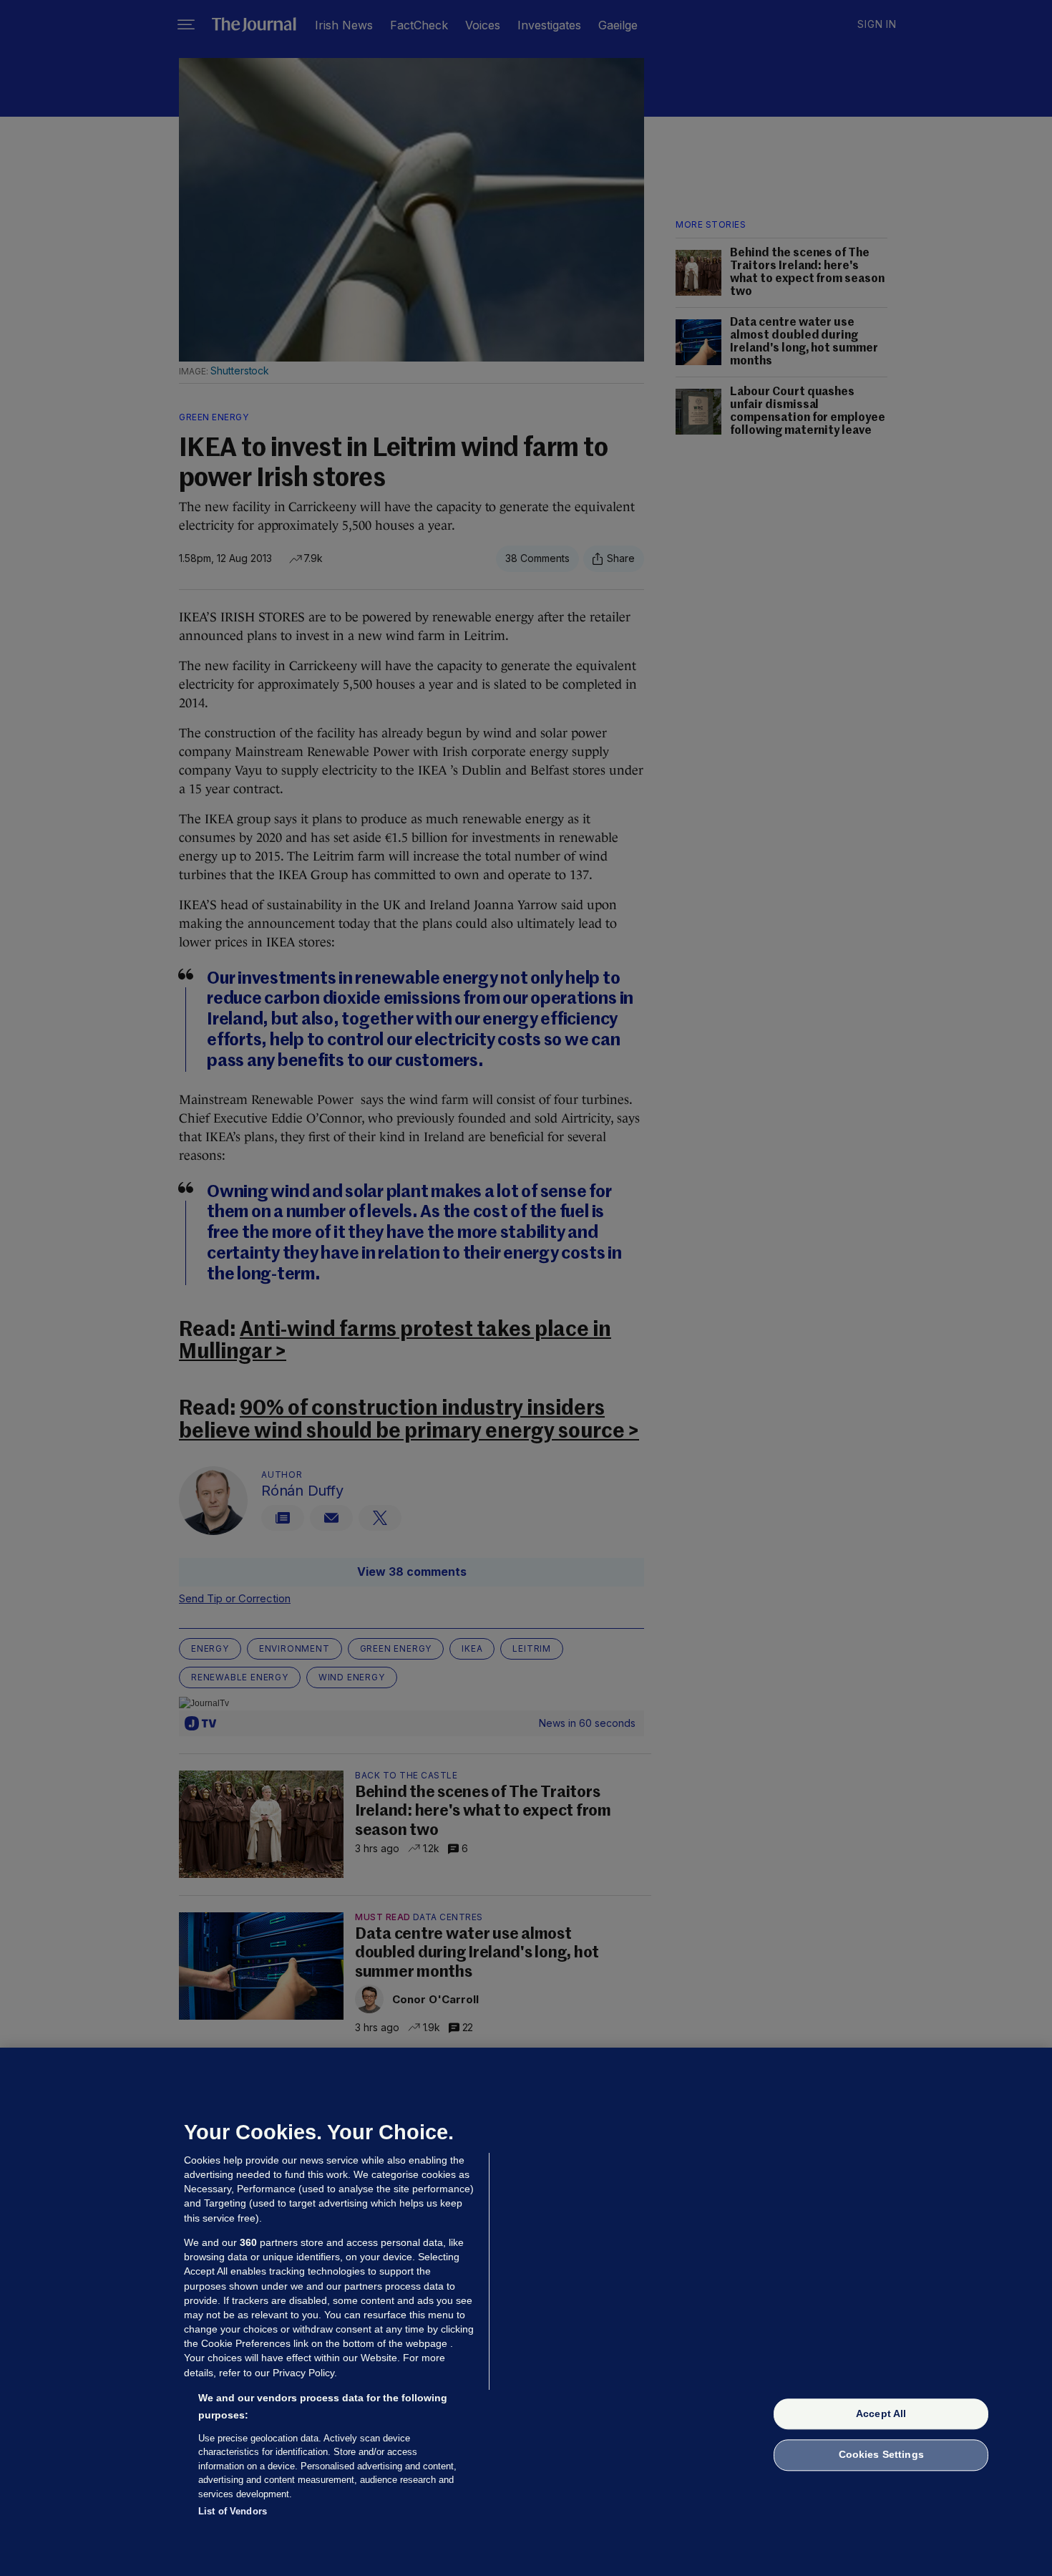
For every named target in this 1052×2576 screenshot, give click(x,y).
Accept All (881, 2413)
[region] (526, 2312)
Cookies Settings (881, 2455)
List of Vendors (233, 2511)
